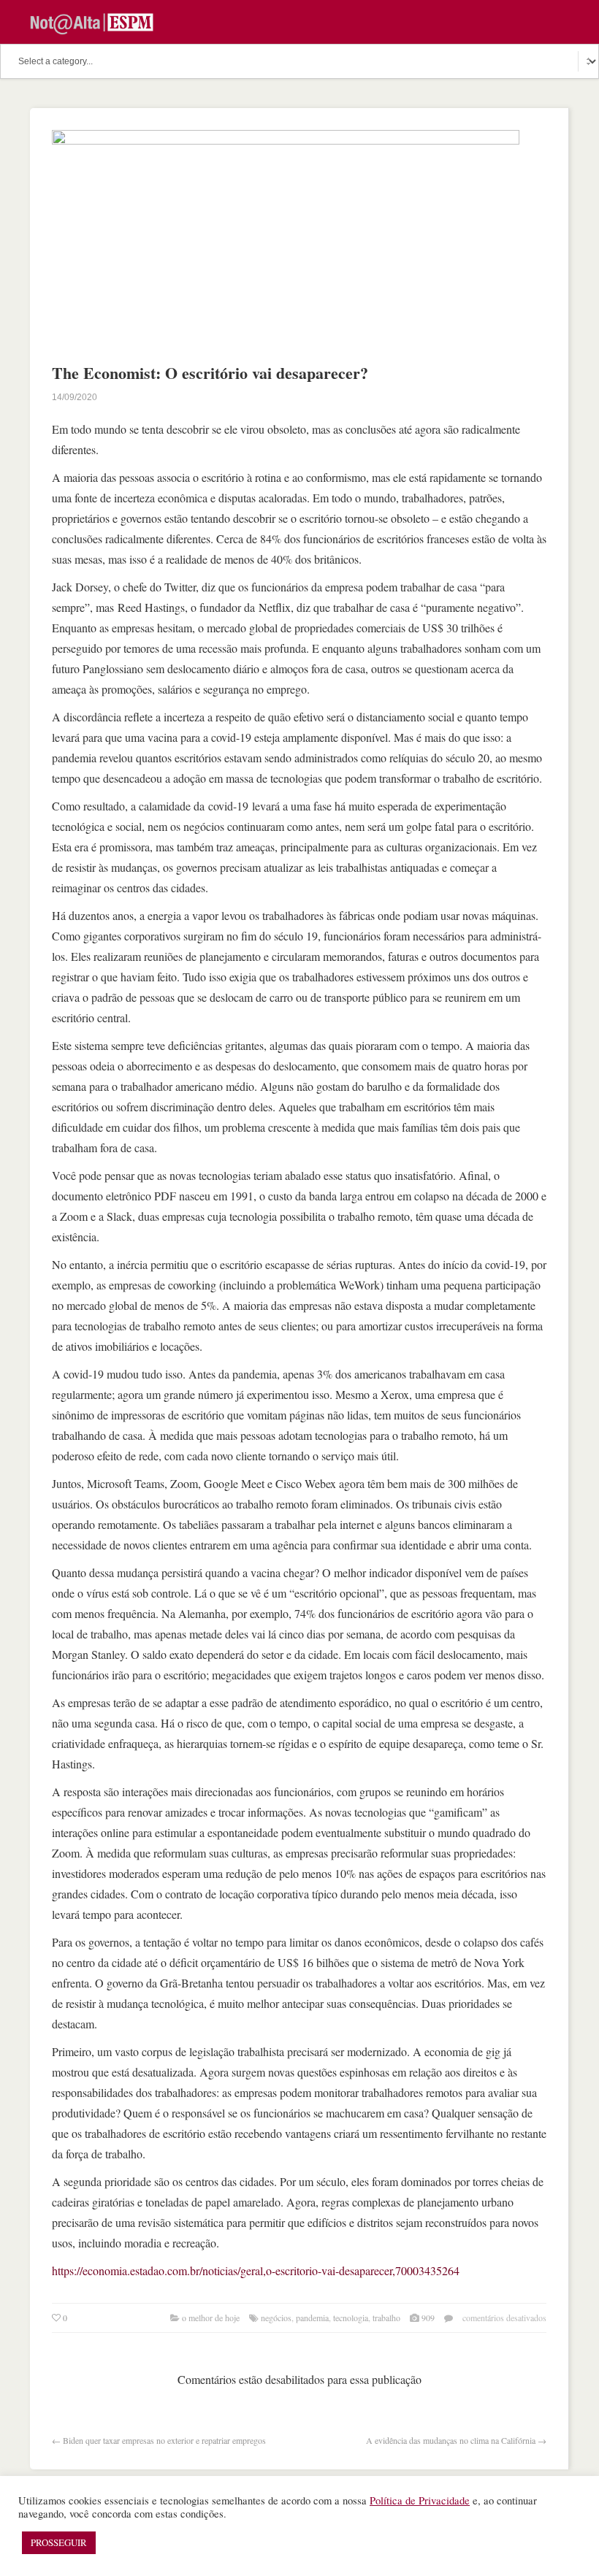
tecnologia (351, 2318)
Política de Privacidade (420, 2500)
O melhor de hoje (211, 2318)
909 (428, 2318)
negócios (276, 2318)
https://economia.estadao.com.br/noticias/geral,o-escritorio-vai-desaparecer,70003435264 (256, 2270)
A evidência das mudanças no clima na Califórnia (451, 2440)
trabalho (386, 2318)
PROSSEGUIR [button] (59, 2542)
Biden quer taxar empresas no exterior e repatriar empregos (164, 2440)
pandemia (312, 2318)
